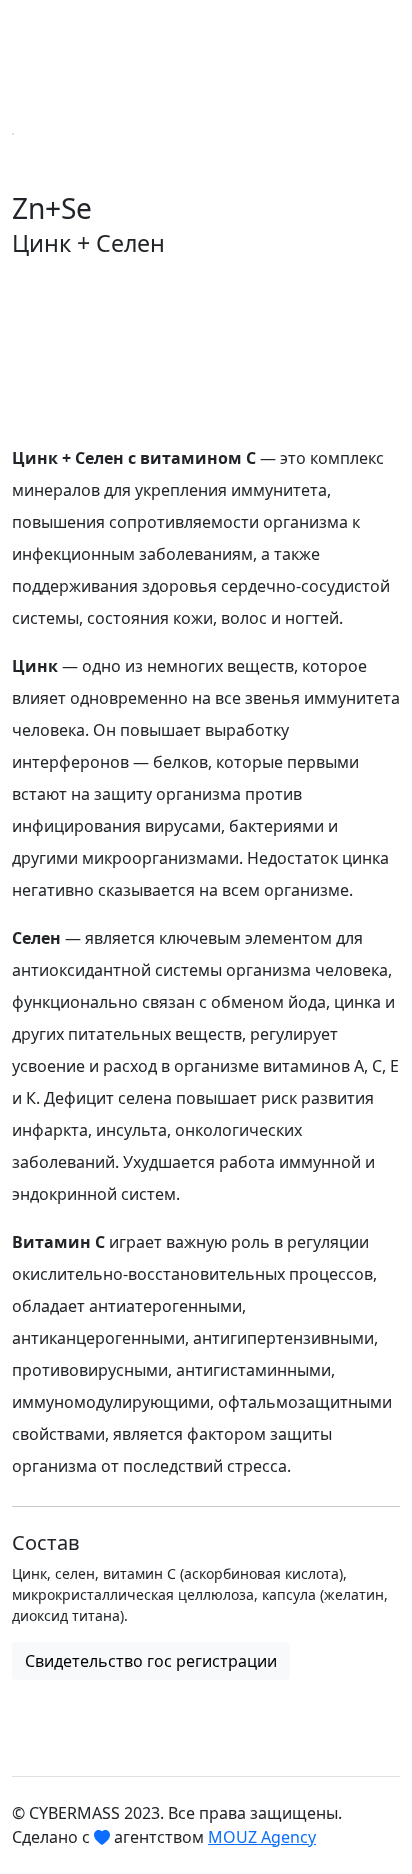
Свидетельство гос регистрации (151, 1661)
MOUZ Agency (262, 1837)
